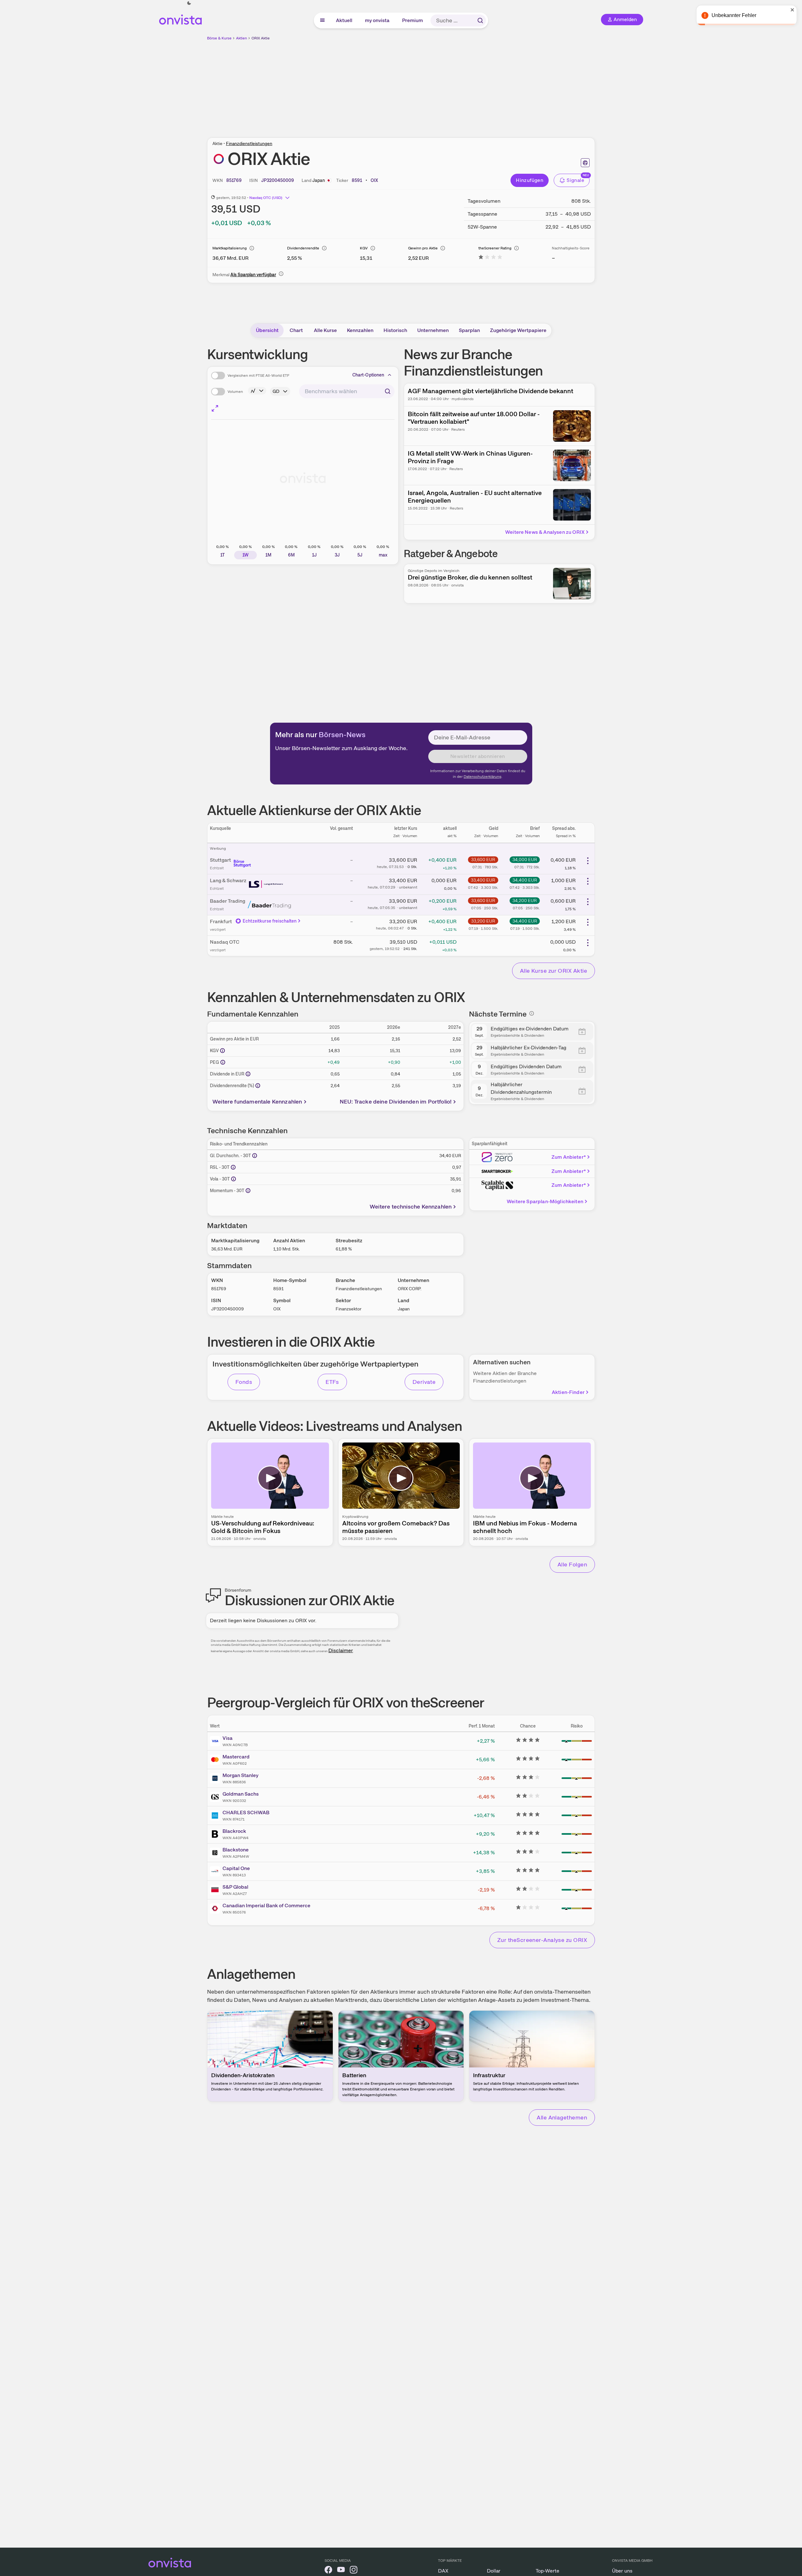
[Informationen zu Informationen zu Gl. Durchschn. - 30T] (255, 1156)
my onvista (378, 20)
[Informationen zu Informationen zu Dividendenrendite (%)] (258, 1086)
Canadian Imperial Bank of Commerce (266, 1906)
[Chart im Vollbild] (215, 408)
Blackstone (236, 1850)
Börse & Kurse (219, 38)
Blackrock (234, 1831)
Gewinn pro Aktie (423, 248)
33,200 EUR (483, 921)
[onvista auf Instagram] (354, 2571)
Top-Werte (548, 2571)
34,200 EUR (525, 900)
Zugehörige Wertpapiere (518, 330)
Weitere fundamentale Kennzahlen (257, 1102)
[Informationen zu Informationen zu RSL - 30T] (233, 1167)
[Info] (252, 248)
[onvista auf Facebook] (328, 2571)
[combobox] (347, 391)
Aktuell (344, 20)
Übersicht (267, 330)
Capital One (236, 1868)
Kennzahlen (360, 330)
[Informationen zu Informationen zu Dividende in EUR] (248, 1074)
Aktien (242, 38)
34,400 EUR (525, 880)
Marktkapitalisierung (230, 248)
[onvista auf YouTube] (341, 2571)
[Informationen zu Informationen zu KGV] (222, 1051)
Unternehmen (433, 330)
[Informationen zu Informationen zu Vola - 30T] (234, 1179)
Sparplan (469, 330)
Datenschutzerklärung (482, 777)
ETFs (332, 1382)
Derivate (424, 1382)
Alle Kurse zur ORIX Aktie (554, 971)
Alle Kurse (325, 330)
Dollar (494, 2571)
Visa (228, 1738)
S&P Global (235, 1887)
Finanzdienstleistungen (249, 143)
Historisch (395, 330)
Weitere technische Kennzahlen (411, 1206)
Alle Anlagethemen (562, 2117)
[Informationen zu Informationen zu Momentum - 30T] (248, 1191)
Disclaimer (341, 1650)
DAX (443, 2571)
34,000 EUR (525, 860)
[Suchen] (480, 20)
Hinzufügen (530, 180)
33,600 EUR (483, 860)
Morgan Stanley (240, 1775)
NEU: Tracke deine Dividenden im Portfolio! (396, 1102)
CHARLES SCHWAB (246, 1813)
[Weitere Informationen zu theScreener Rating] (490, 258)
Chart (296, 330)
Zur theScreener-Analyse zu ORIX (542, 1940)
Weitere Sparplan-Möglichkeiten (545, 1201)
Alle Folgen (572, 1564)
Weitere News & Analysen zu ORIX (545, 532)
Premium (413, 20)
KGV (364, 248)
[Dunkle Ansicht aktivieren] (189, 3)
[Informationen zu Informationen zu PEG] (223, 1062)
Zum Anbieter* (569, 1157)
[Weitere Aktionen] (588, 861)
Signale (575, 180)
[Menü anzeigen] (322, 20)
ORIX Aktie (261, 38)
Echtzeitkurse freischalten (270, 921)
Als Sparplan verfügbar (253, 275)
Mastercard (236, 1757)
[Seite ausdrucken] (585, 163)
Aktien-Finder (568, 1392)
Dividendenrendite (303, 248)
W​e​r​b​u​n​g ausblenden (456, 85)
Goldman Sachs (241, 1794)
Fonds (244, 1382)
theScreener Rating (495, 248)
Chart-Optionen (368, 375)
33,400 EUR (483, 880)
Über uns (622, 2571)
